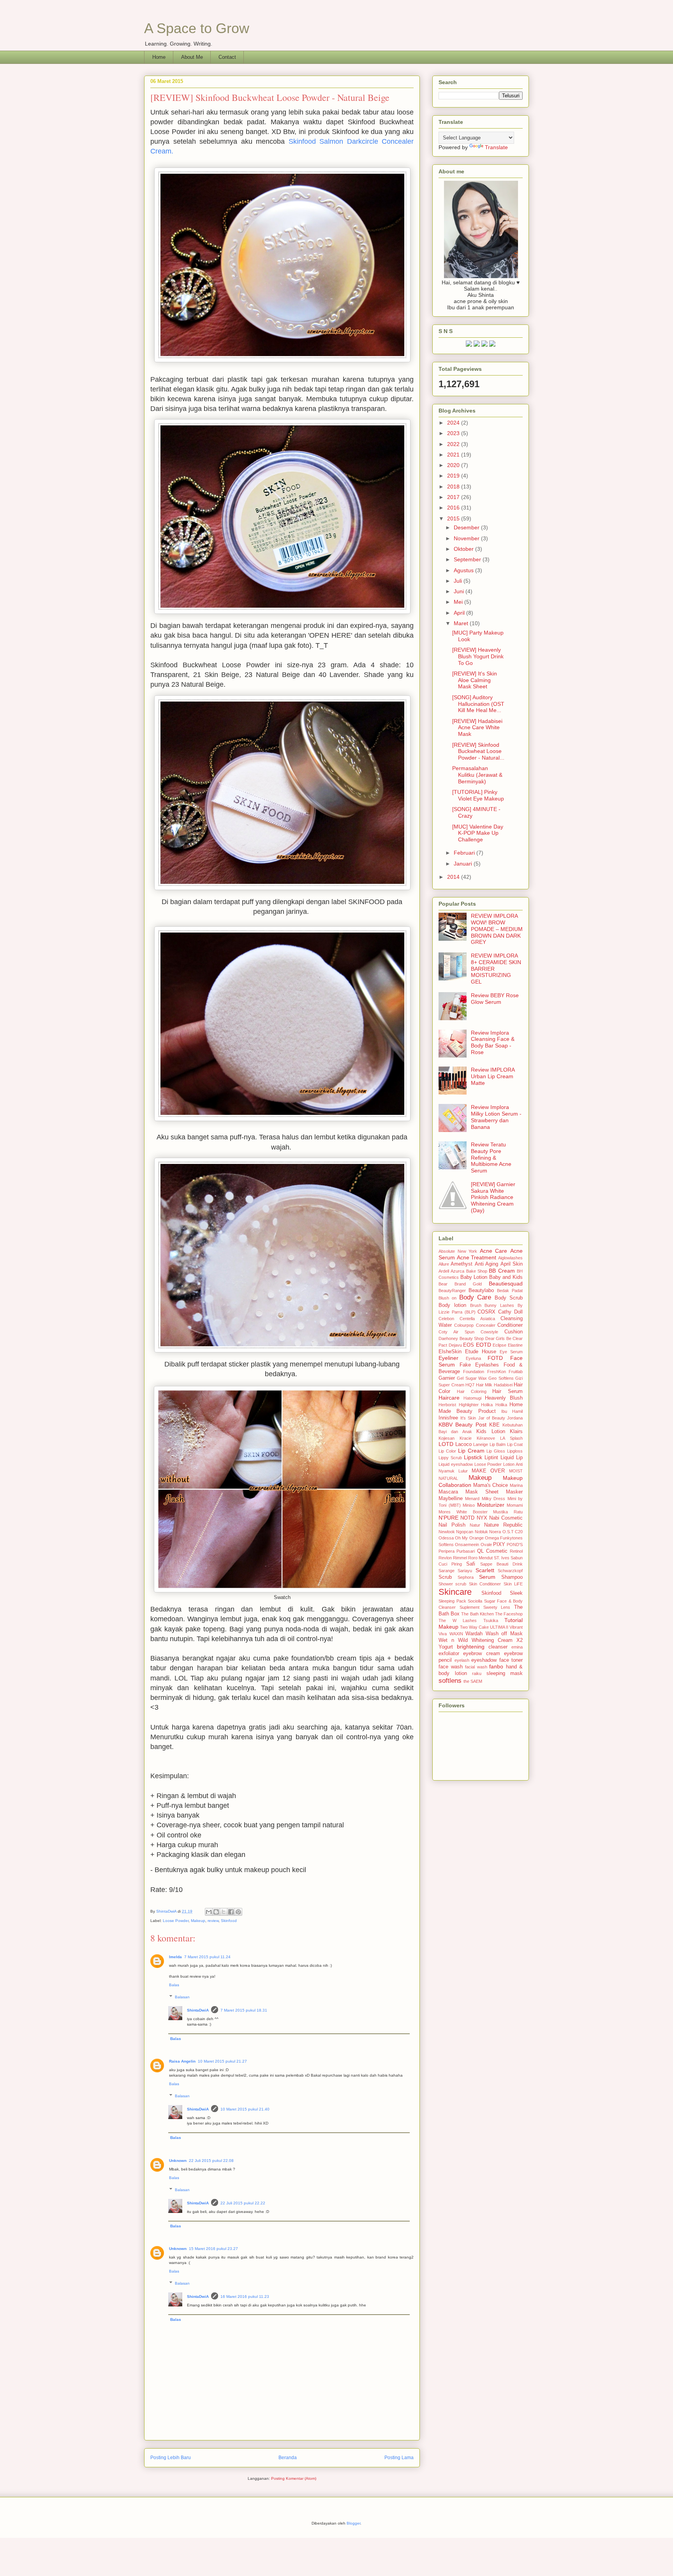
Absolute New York (458, 1251)
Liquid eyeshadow (456, 1464)
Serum (487, 1577)
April (460, 613)
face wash (451, 1667)
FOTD (495, 1358)
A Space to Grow (197, 28)
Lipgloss (515, 1451)
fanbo (496, 1666)
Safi (471, 1564)
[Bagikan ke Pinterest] (238, 1912)
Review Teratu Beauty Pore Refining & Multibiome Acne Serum (491, 1158)
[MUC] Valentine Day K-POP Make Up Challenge (478, 833)
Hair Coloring (472, 1391)
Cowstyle (489, 1332)
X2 (520, 1640)
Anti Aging (486, 1264)
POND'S (515, 1545)
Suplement (470, 1607)
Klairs (516, 1432)
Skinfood (229, 1921)
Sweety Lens (497, 1607)
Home (159, 57)
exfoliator (449, 1654)
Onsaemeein (467, 1545)
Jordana (515, 1418)
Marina (516, 1485)
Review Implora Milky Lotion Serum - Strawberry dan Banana (496, 1117)
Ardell (444, 1271)
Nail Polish (452, 1525)
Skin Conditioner (485, 1584)
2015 (454, 518)
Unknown (178, 2161)
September (468, 559)
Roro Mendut (480, 1558)
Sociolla (475, 1601)
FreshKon (497, 1372)
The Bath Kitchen (477, 1614)
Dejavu (455, 1345)
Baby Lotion (474, 1277)
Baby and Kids (506, 1277)
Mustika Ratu (508, 1512)
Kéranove (486, 1438)
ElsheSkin (450, 1352)
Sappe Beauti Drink (501, 1564)
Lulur (463, 1471)
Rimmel (460, 1558)
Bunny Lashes (499, 1305)
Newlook (447, 1532)
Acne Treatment (477, 1257)
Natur (475, 1525)
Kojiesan (447, 1438)
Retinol (516, 1551)
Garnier (447, 1378)
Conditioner (510, 1325)
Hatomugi (472, 1398)
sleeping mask (505, 1673)
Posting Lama (399, 2458)
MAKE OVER (488, 1471)
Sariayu (465, 1571)
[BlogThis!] (216, 1912)
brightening (471, 1647)
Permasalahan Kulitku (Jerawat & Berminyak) (477, 775)
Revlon (445, 1558)
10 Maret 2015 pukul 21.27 (222, 2061)
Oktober (464, 549)
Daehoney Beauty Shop (461, 1338)
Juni (460, 591)
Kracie (466, 1438)
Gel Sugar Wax (472, 1378)
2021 (454, 455)
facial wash (476, 1667)
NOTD (467, 1518)
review (213, 1921)
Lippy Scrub (450, 1458)
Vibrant (516, 1627)
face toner (511, 1660)
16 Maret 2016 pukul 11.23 (245, 2297)
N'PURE (448, 1518)
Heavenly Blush (504, 1398)
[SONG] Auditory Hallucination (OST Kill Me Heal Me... (478, 704)
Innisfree (448, 1418)
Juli (459, 581)
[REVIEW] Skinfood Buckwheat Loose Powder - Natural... (478, 751)
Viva (443, 1634)
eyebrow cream (481, 1654)
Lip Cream (471, 1451)
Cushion (514, 1332)
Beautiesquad (506, 1284)
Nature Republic (503, 1525)
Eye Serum (511, 1352)
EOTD (484, 1345)
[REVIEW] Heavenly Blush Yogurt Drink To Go (478, 656)
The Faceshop (509, 1614)
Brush (476, 1305)
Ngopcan (465, 1532)
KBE (494, 1425)
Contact (227, 57)
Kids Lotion (491, 1432)
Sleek (516, 1593)
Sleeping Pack (452, 1601)
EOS (469, 1345)
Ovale (486, 1545)
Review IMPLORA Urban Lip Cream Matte (493, 1076)
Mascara (448, 1492)
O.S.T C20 (513, 1532)
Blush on (447, 1298)
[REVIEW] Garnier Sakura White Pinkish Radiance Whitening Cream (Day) (493, 1197)
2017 (454, 497)
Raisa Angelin (182, 2061)
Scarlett (485, 1570)
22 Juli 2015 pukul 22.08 (211, 2161)
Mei (459, 602)
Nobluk (481, 1532)
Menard (472, 1499)
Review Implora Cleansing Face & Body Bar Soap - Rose (493, 1042)
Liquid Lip (512, 1458)
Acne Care (494, 1251)
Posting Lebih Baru (171, 2458)
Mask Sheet (482, 1492)
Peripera (447, 1551)
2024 (454, 423)
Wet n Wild (453, 1640)
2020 (454, 465)
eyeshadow (484, 1660)
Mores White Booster (463, 1512)
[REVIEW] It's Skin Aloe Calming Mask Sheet (475, 680)
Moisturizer (491, 1505)
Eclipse (499, 1345)
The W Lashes (458, 1620)
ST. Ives (502, 1558)
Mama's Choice (491, 1485)
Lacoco (463, 1444)
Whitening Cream (492, 1640)
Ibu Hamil (512, 1411)
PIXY (499, 1545)
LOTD (446, 1444)
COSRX (486, 1312)
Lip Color (447, 1451)
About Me (192, 57)
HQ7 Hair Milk (479, 1385)
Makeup (198, 1921)
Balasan (182, 1997)
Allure (444, 1264)
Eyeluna (473, 1358)
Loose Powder (176, 1921)
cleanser (498, 1647)
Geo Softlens (501, 1378)
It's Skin (468, 1418)
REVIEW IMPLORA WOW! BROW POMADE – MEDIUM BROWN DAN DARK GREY (497, 929)
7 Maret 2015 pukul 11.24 (207, 1957)
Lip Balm (498, 1444)
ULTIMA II (499, 1627)
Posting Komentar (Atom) (294, 2478)
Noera (495, 1532)
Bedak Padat (510, 1291)
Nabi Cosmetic (506, 1518)
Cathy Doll (510, 1312)
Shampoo (512, 1577)
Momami (515, 1505)
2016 (454, 508)
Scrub (445, 1577)
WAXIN (456, 1634)
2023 (454, 433)
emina (517, 1647)
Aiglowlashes (510, 1258)
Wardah (474, 1634)
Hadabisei (503, 1385)
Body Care (475, 1297)
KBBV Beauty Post (462, 1425)
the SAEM (473, 1681)
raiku (477, 1673)
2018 (454, 487)
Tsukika (491, 1620)
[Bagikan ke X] (224, 1912)
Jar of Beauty (492, 1418)
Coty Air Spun (456, 1332)
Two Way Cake (474, 1627)
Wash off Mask (504, 1634)
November (467, 538)
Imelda (175, 1957)
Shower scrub (452, 1584)
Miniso (469, 1505)
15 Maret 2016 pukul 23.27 (213, 2249)
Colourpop (464, 1325)
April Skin (512, 1264)
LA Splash (511, 1438)
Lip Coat (515, 1444)
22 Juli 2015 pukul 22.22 (243, 2203)
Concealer (486, 1325)
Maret (462, 623)
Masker (514, 1492)
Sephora (466, 1577)
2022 (454, 444)
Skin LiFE (513, 1584)
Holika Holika (494, 1405)
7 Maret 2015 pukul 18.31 (244, 2010)
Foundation (474, 1372)
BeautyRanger (452, 1291)
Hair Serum (507, 1391)
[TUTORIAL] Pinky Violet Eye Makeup (478, 795)
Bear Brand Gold (460, 1284)
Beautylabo (481, 1291)
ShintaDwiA (198, 2010)
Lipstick (473, 1457)
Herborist (447, 1405)
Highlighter (469, 1405)
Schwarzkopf (510, 1571)
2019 (454, 476)
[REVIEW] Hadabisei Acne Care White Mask (477, 728)
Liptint (491, 1458)
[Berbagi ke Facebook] (231, 1912)
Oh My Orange (469, 1538)
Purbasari (466, 1551)
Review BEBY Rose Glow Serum (495, 999)
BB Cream (502, 1271)
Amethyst (462, 1264)
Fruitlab (516, 1372)
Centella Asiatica (477, 1319)
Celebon (446, 1319)
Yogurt (446, 1647)
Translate (496, 147)
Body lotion (452, 1305)
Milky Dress (493, 1499)
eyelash (462, 1660)
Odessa (446, 1538)
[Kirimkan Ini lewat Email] (209, 1912)
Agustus (464, 570)
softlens (450, 1681)
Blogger (353, 2523)
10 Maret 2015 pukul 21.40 (245, 2109)
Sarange (447, 1571)
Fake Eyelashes (479, 1365)
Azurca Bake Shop (469, 1271)
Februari (465, 853)
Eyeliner (448, 1358)
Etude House (481, 1352)
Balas (174, 1985)
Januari (464, 864)
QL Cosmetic (492, 1551)
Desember (467, 527)
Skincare (455, 1592)
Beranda (288, 2458)
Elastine (515, 1345)
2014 (454, 877)
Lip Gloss (496, 1451)
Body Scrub (509, 1298)
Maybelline (451, 1499)
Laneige (481, 1444)
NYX (482, 1518)
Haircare (449, 1398)
